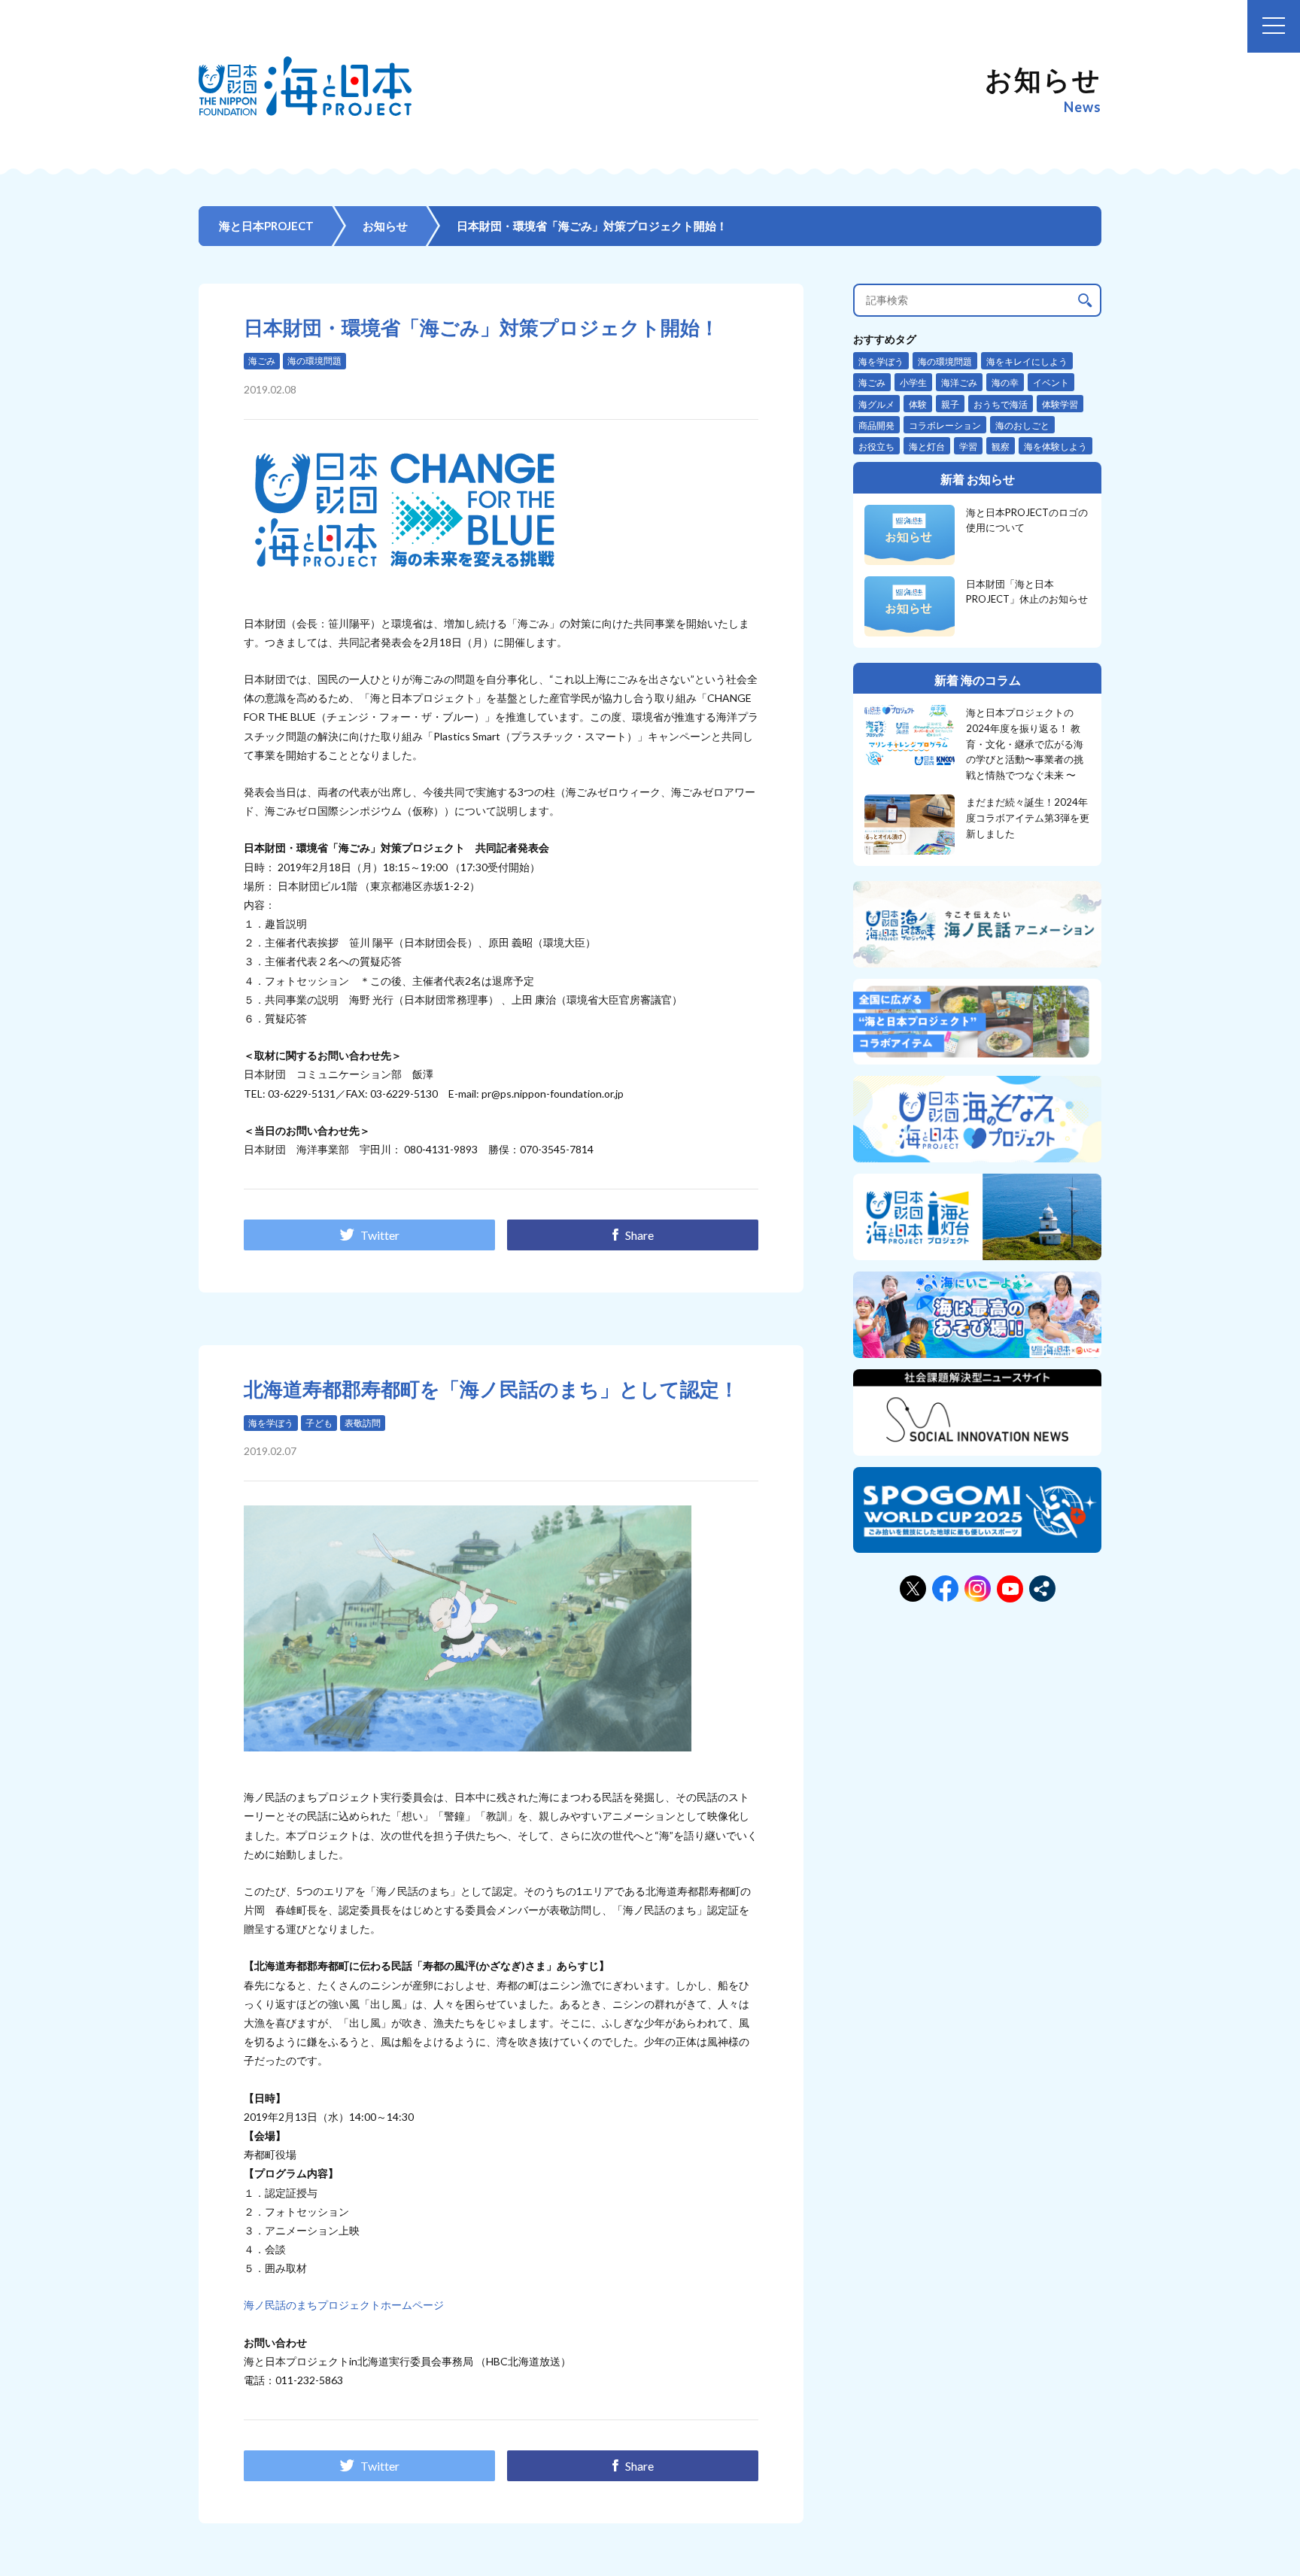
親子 (950, 404)
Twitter (380, 1235)
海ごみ (262, 361)
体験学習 (1060, 404)
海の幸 (1005, 383)
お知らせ (385, 226)
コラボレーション (945, 425)
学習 (968, 447)
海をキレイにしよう (1027, 361)
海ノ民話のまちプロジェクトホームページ (344, 2305)
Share (639, 1235)
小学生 (913, 383)
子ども (319, 1423)
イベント (1051, 383)
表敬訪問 (363, 1423)
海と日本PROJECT (266, 226)
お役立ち (876, 447)
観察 (1001, 447)
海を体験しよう (1055, 447)
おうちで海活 (1001, 404)
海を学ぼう (271, 1423)
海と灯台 (927, 447)
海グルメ (876, 404)
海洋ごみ (959, 383)
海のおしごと (1022, 425)
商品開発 (876, 425)
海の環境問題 (314, 361)
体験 (918, 404)
